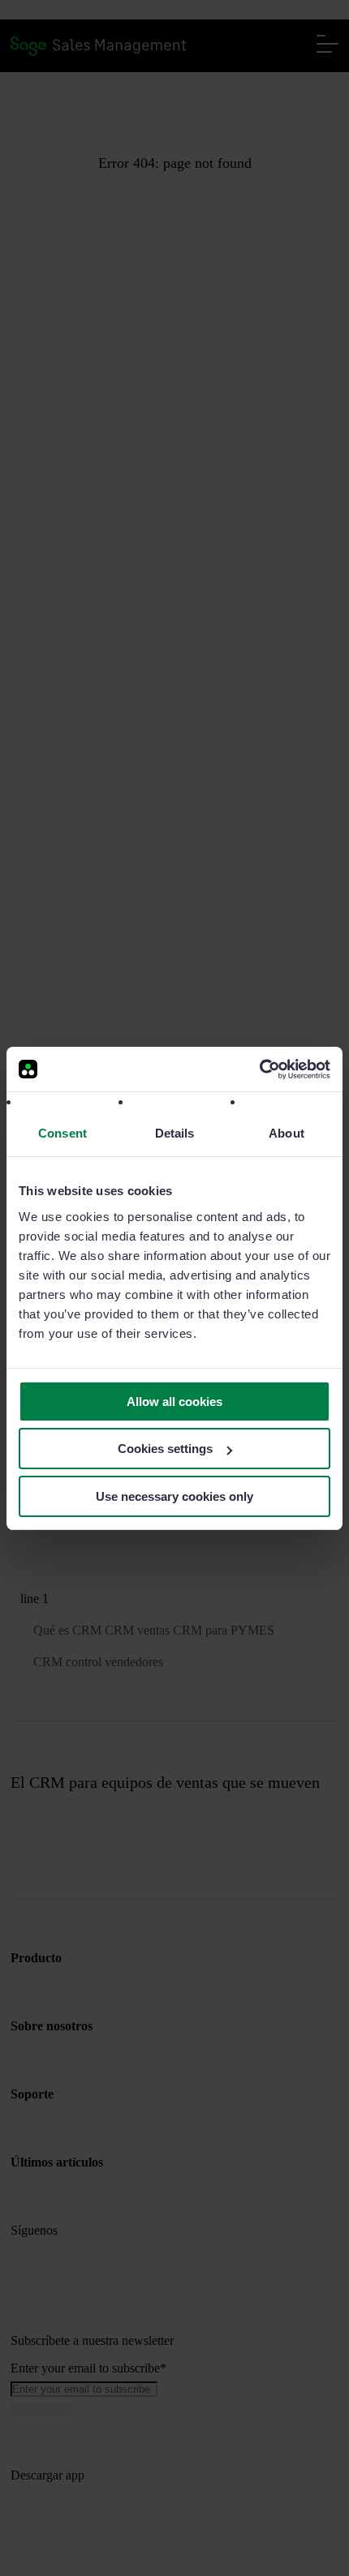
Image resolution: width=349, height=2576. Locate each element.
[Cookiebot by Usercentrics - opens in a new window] (259, 1069)
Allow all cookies (174, 1402)
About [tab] (287, 1133)
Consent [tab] (62, 1133)
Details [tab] (175, 1133)
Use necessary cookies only (174, 1496)
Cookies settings (165, 1449)
